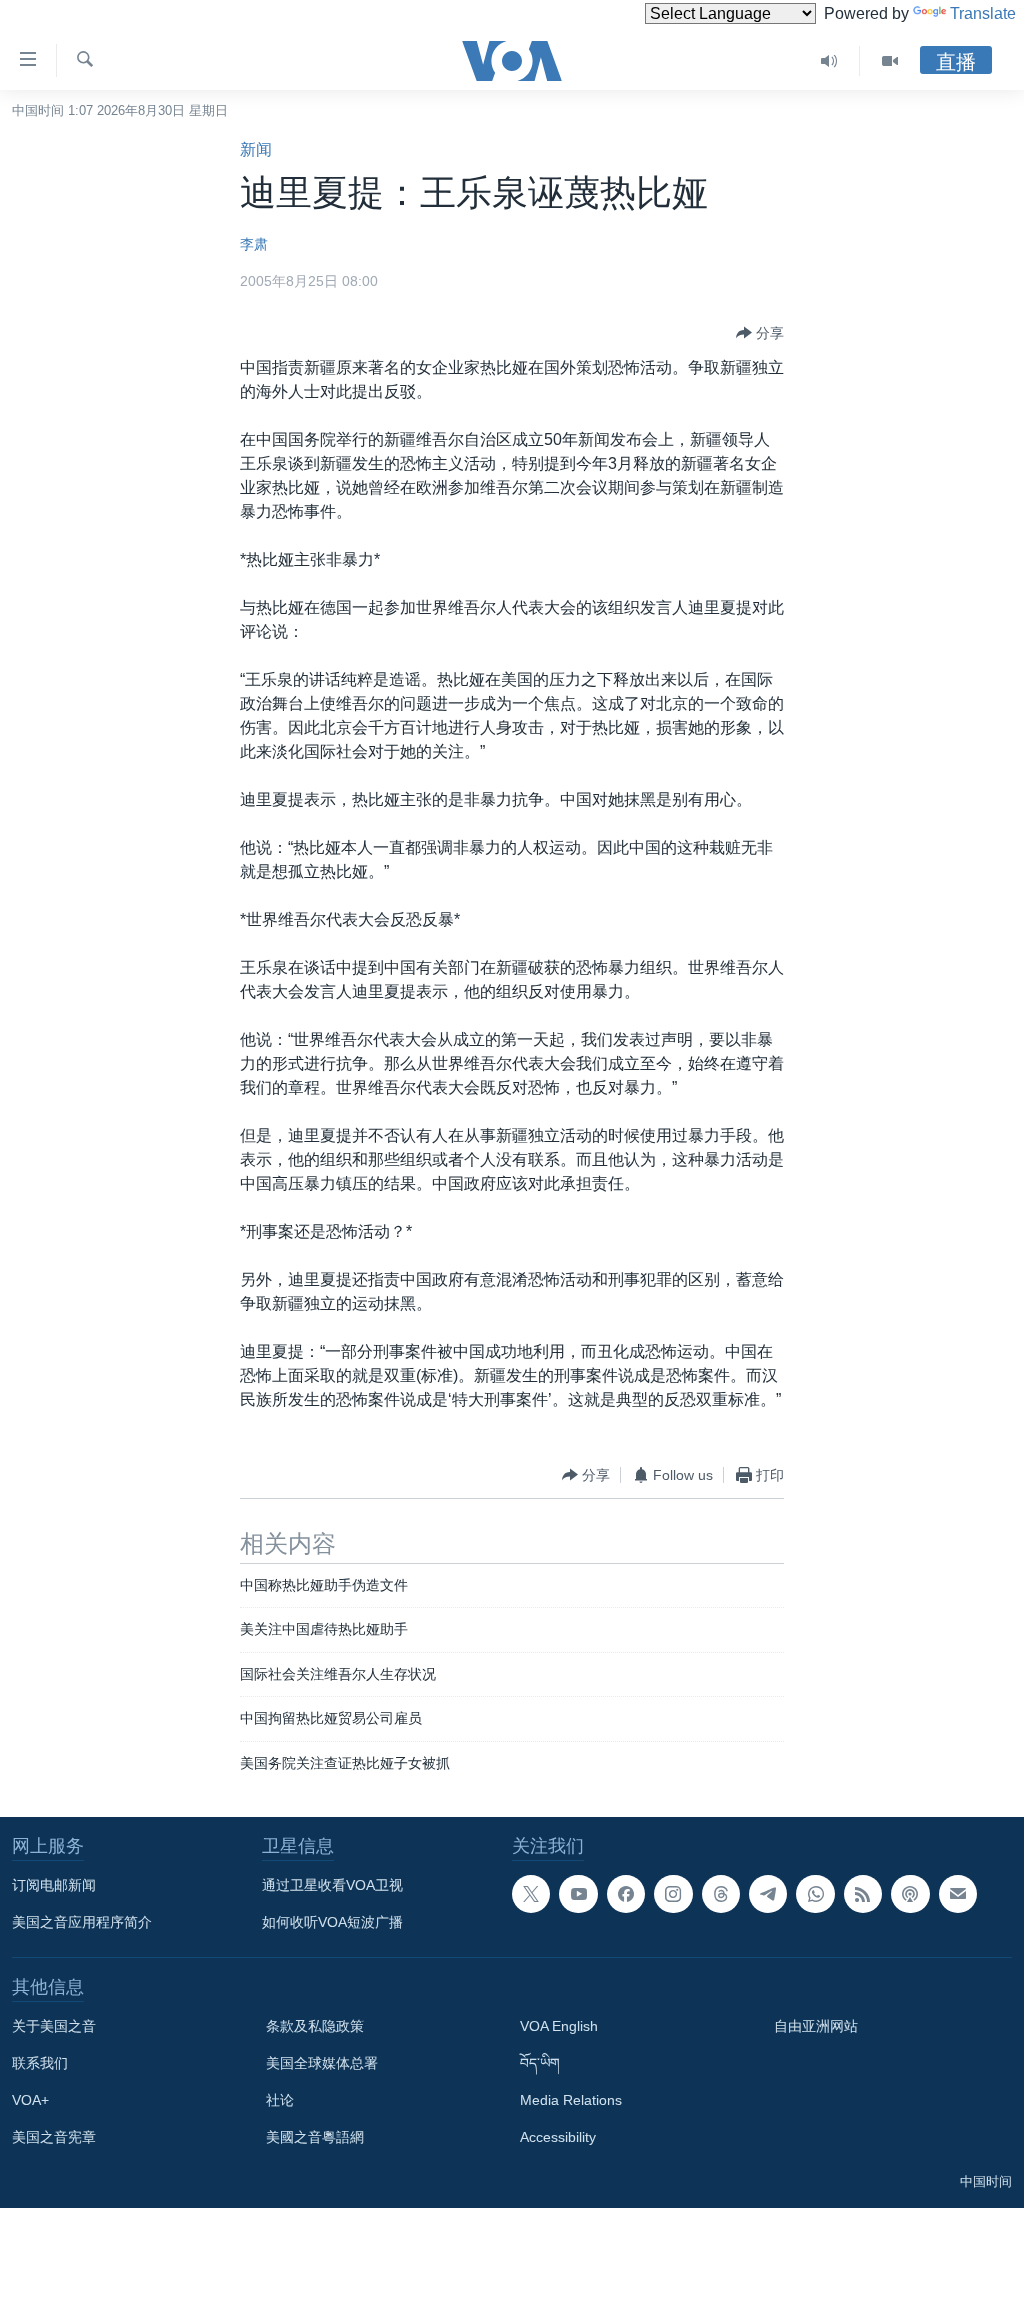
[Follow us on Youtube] (578, 1894)
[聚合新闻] (863, 1894)
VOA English (559, 2026)
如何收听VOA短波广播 (332, 1922)
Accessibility (558, 2137)
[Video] (890, 61)
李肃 (254, 244)
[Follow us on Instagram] (673, 1894)
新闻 (256, 149)
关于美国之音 (54, 2026)
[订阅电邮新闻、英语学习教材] (958, 1894)
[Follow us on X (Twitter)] (531, 1894)
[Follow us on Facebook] (626, 1894)
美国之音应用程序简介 (82, 1922)
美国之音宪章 (54, 2137)
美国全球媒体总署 (322, 2063)
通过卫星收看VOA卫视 (332, 1885)
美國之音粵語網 (315, 2137)
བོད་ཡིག (540, 2063)
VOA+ (30, 2100)
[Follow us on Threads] (721, 1894)
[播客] (910, 1894)
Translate (983, 13)
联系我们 (40, 2063)
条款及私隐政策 (315, 2026)
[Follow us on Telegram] (768, 1894)
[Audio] (829, 61)
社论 (280, 2100)
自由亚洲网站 (816, 2026)
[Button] (760, 333)
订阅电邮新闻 (54, 1885)
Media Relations (571, 2100)
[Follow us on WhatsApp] (815, 1894)
